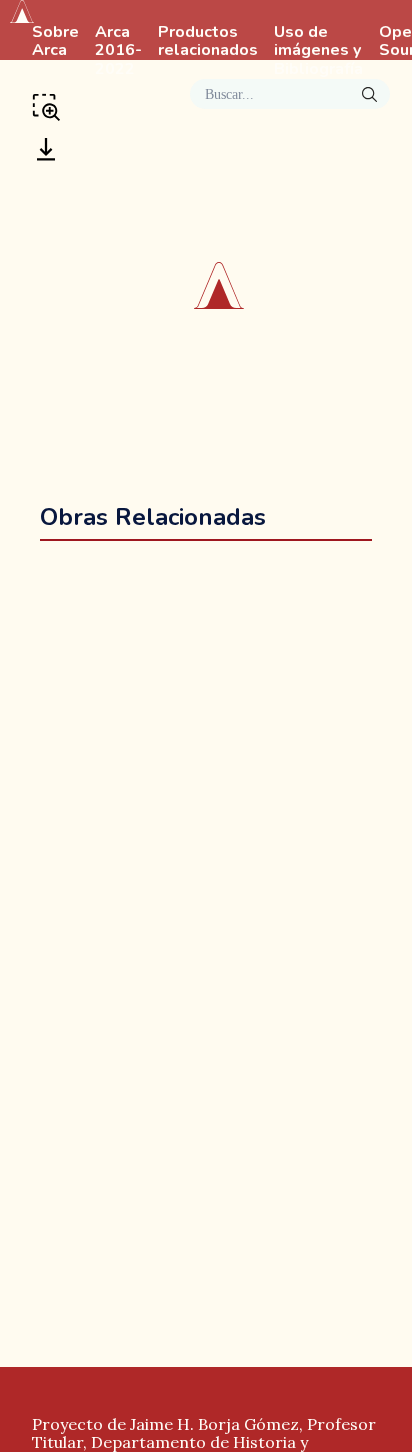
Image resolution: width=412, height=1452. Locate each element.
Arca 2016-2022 (118, 51)
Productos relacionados (208, 42)
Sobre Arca (55, 42)
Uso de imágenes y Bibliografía (318, 51)
